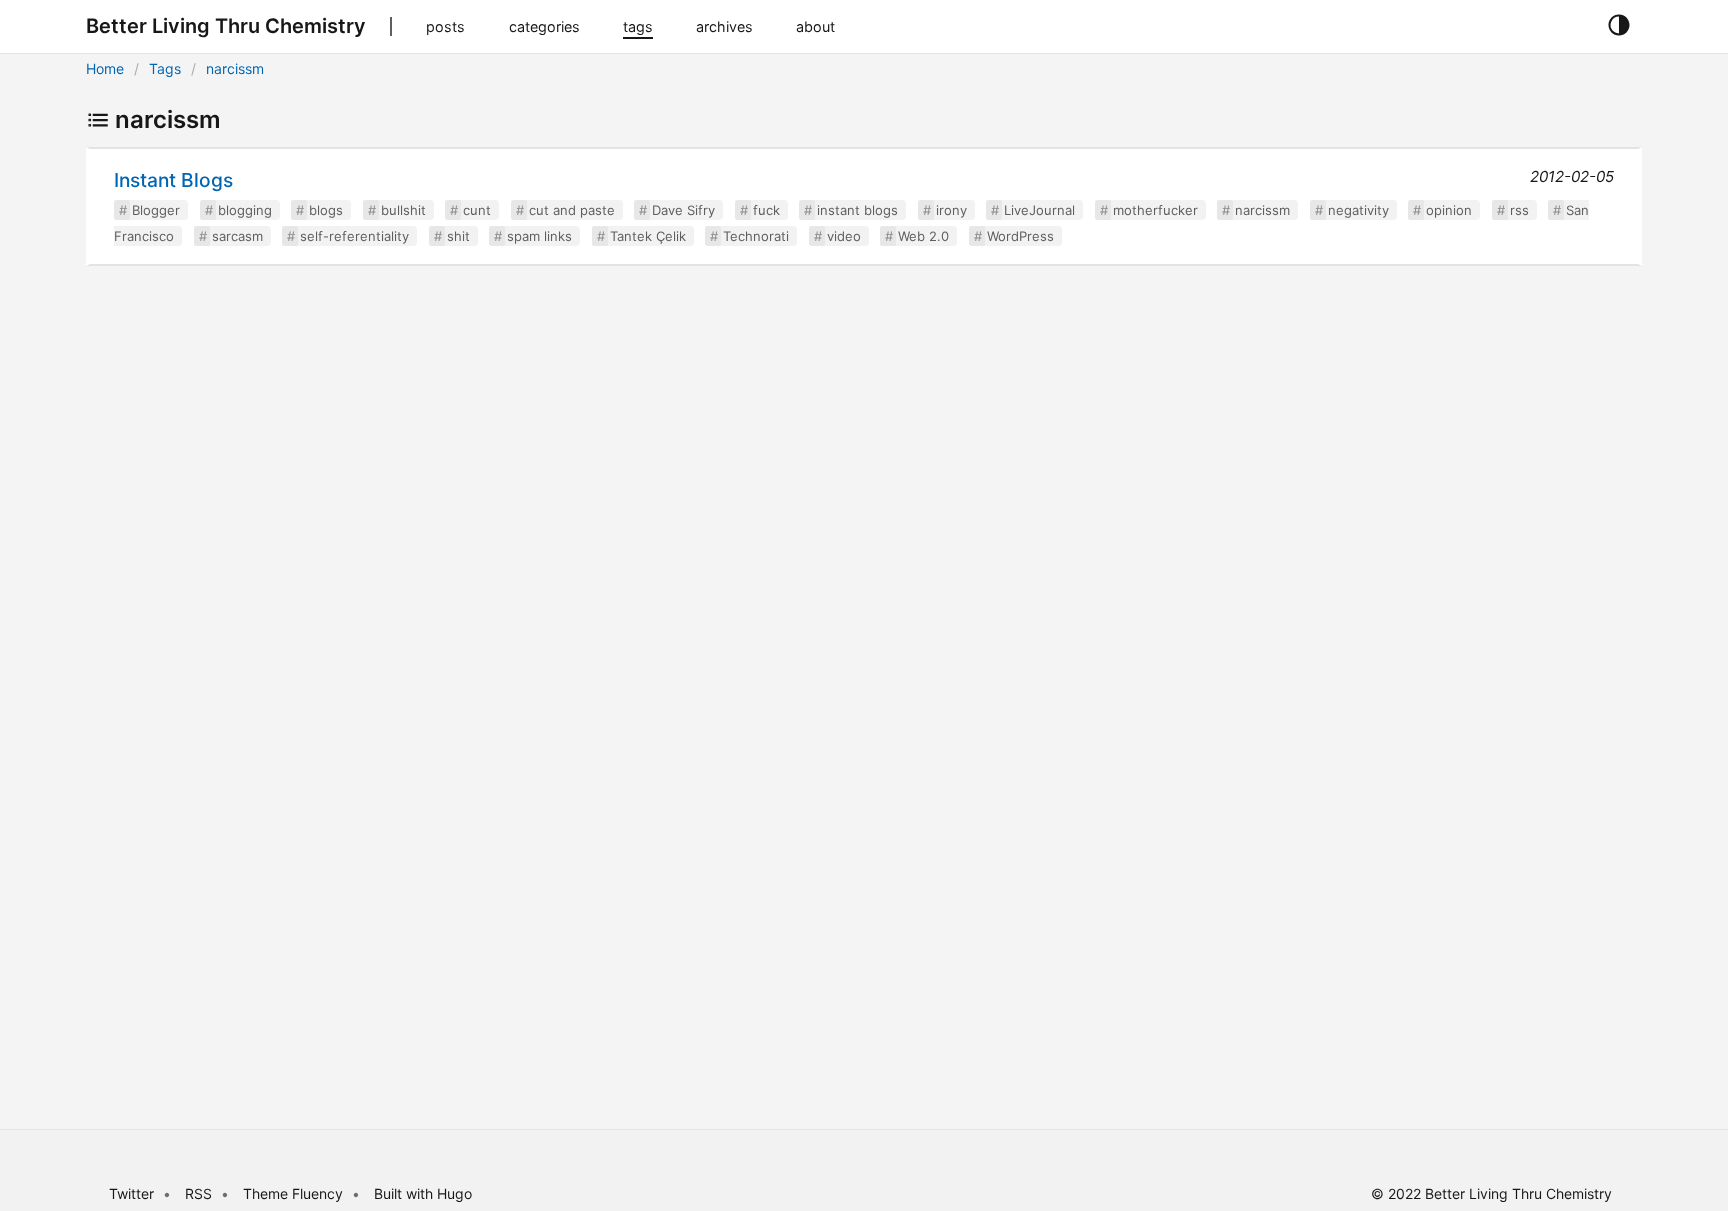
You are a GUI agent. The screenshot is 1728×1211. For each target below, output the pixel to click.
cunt (477, 210)
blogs (326, 210)
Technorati (756, 236)
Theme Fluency (295, 1193)
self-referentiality (354, 236)
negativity (1358, 210)
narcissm (235, 68)
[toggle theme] (1618, 26)
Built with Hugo (423, 1193)
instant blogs (857, 210)
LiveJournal (1039, 210)
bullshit (403, 210)
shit (458, 236)
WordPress (1020, 236)
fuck (766, 210)
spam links (539, 236)
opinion (1449, 210)
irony (951, 210)
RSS (198, 1193)
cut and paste (572, 210)
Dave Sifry (683, 210)
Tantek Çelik (648, 236)
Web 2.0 (923, 236)
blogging (245, 210)
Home (105, 68)
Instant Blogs (173, 180)
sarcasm (237, 236)
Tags (165, 68)
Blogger (156, 210)
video (844, 236)
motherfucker (1155, 210)
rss (1519, 210)
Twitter (131, 1193)
